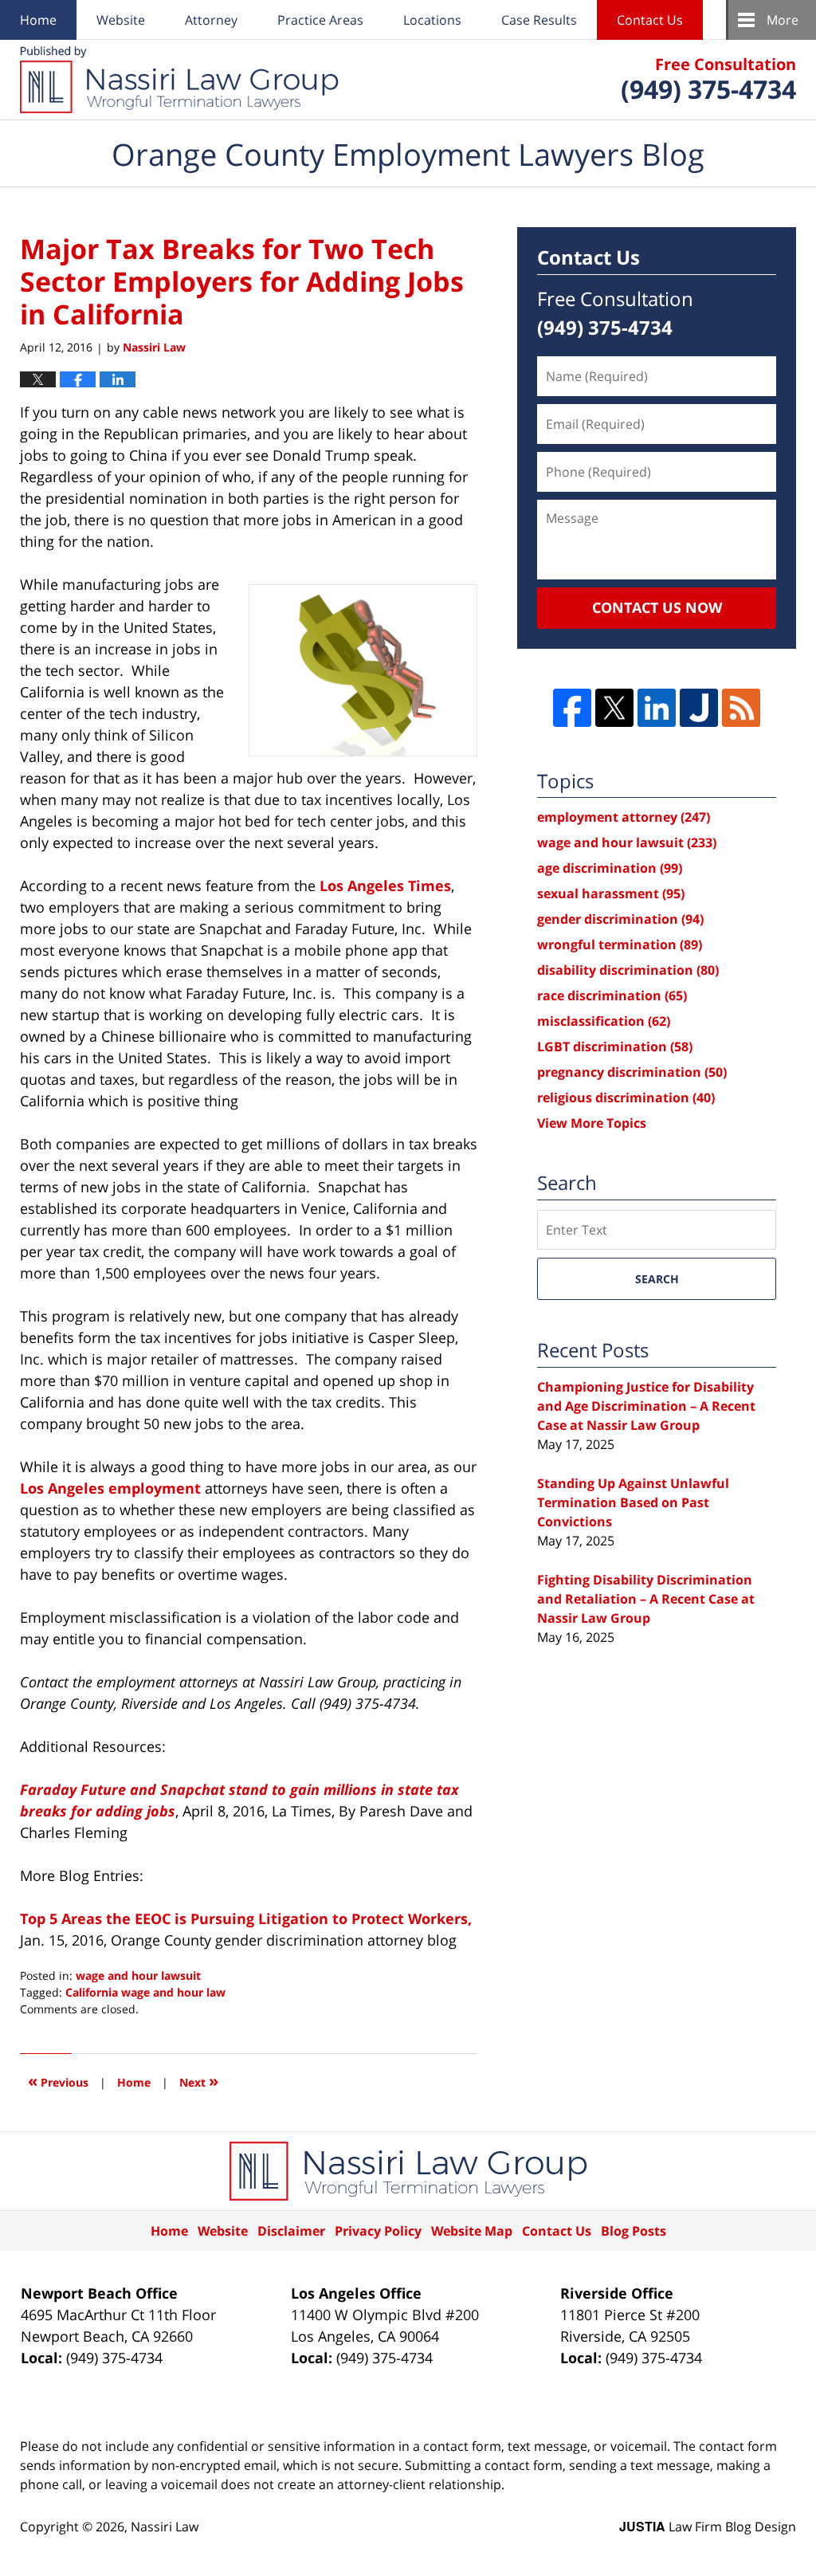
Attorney (211, 20)
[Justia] (699, 708)
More (783, 20)
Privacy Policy (378, 2231)
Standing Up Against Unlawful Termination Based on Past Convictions (633, 1502)
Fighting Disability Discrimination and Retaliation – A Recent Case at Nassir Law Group (646, 1599)
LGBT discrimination (615, 1046)
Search (657, 1279)
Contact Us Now (657, 607)
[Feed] (741, 708)
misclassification (604, 1021)
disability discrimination (628, 970)
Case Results (539, 20)
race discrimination (612, 995)
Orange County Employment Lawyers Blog (179, 80)
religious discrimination (626, 1098)
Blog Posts (634, 2231)
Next (199, 2081)
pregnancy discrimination (632, 1072)
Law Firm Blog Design (708, 2527)
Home (38, 20)
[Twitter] (614, 708)
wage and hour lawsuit (138, 1975)
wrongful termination (620, 944)
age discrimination (610, 868)
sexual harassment (611, 893)
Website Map (472, 2231)
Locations (432, 20)
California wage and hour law (145, 1992)
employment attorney (624, 817)
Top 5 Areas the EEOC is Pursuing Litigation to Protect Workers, (246, 1918)
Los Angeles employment (110, 1488)
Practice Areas (320, 20)
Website (121, 20)
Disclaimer (291, 2231)
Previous (58, 2081)
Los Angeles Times (385, 885)
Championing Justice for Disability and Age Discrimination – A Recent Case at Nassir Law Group (646, 1406)
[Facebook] (572, 708)
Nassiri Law (165, 2527)
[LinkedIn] (657, 708)
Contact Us (650, 20)
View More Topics (592, 1123)
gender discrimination (620, 919)
